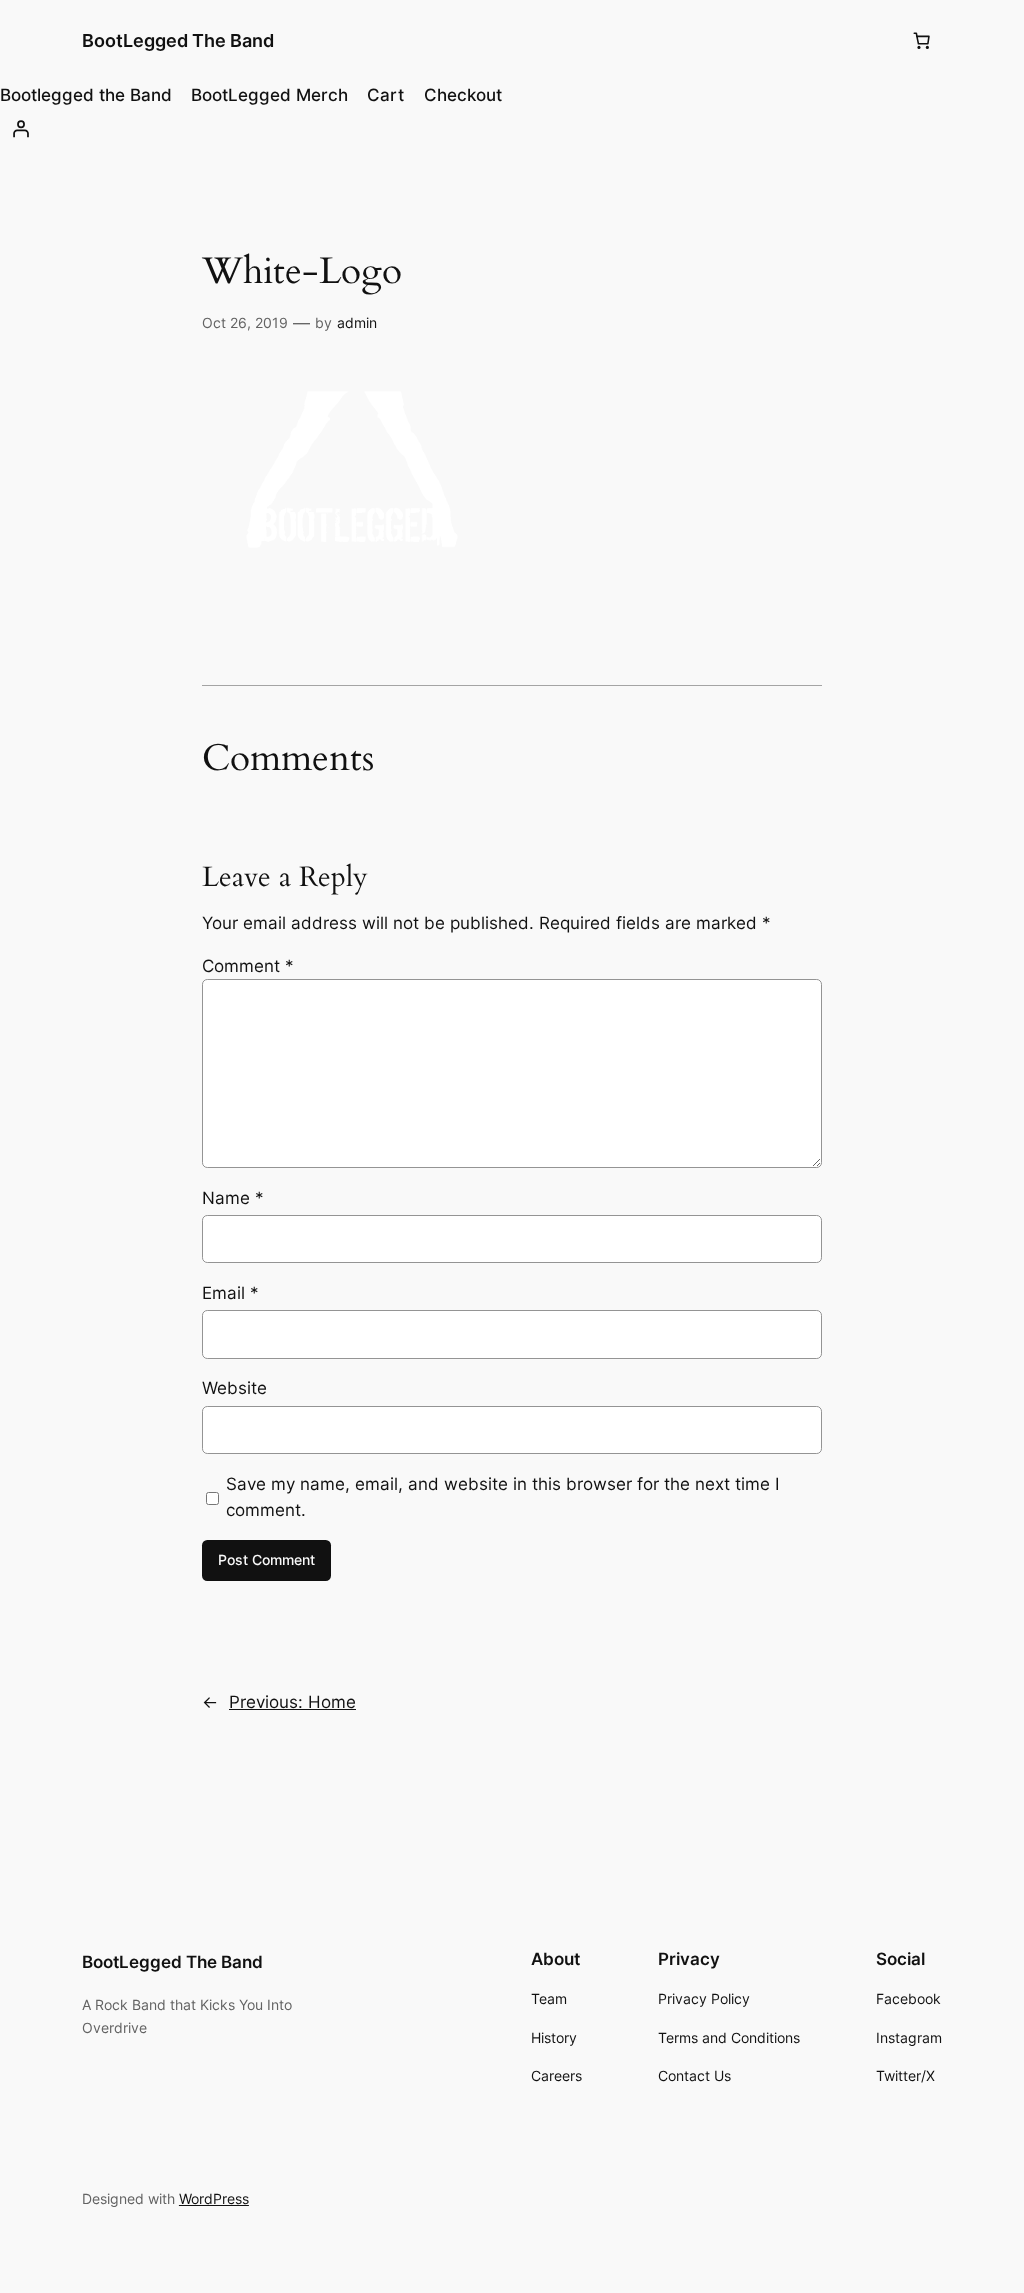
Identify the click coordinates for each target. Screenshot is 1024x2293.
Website (234, 1388)
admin (357, 322)
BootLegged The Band (178, 40)
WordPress (214, 2198)
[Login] (512, 129)
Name (233, 1198)
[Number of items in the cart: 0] (921, 41)
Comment (248, 966)
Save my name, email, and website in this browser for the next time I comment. (502, 1497)
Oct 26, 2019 (245, 322)
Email (230, 1293)
